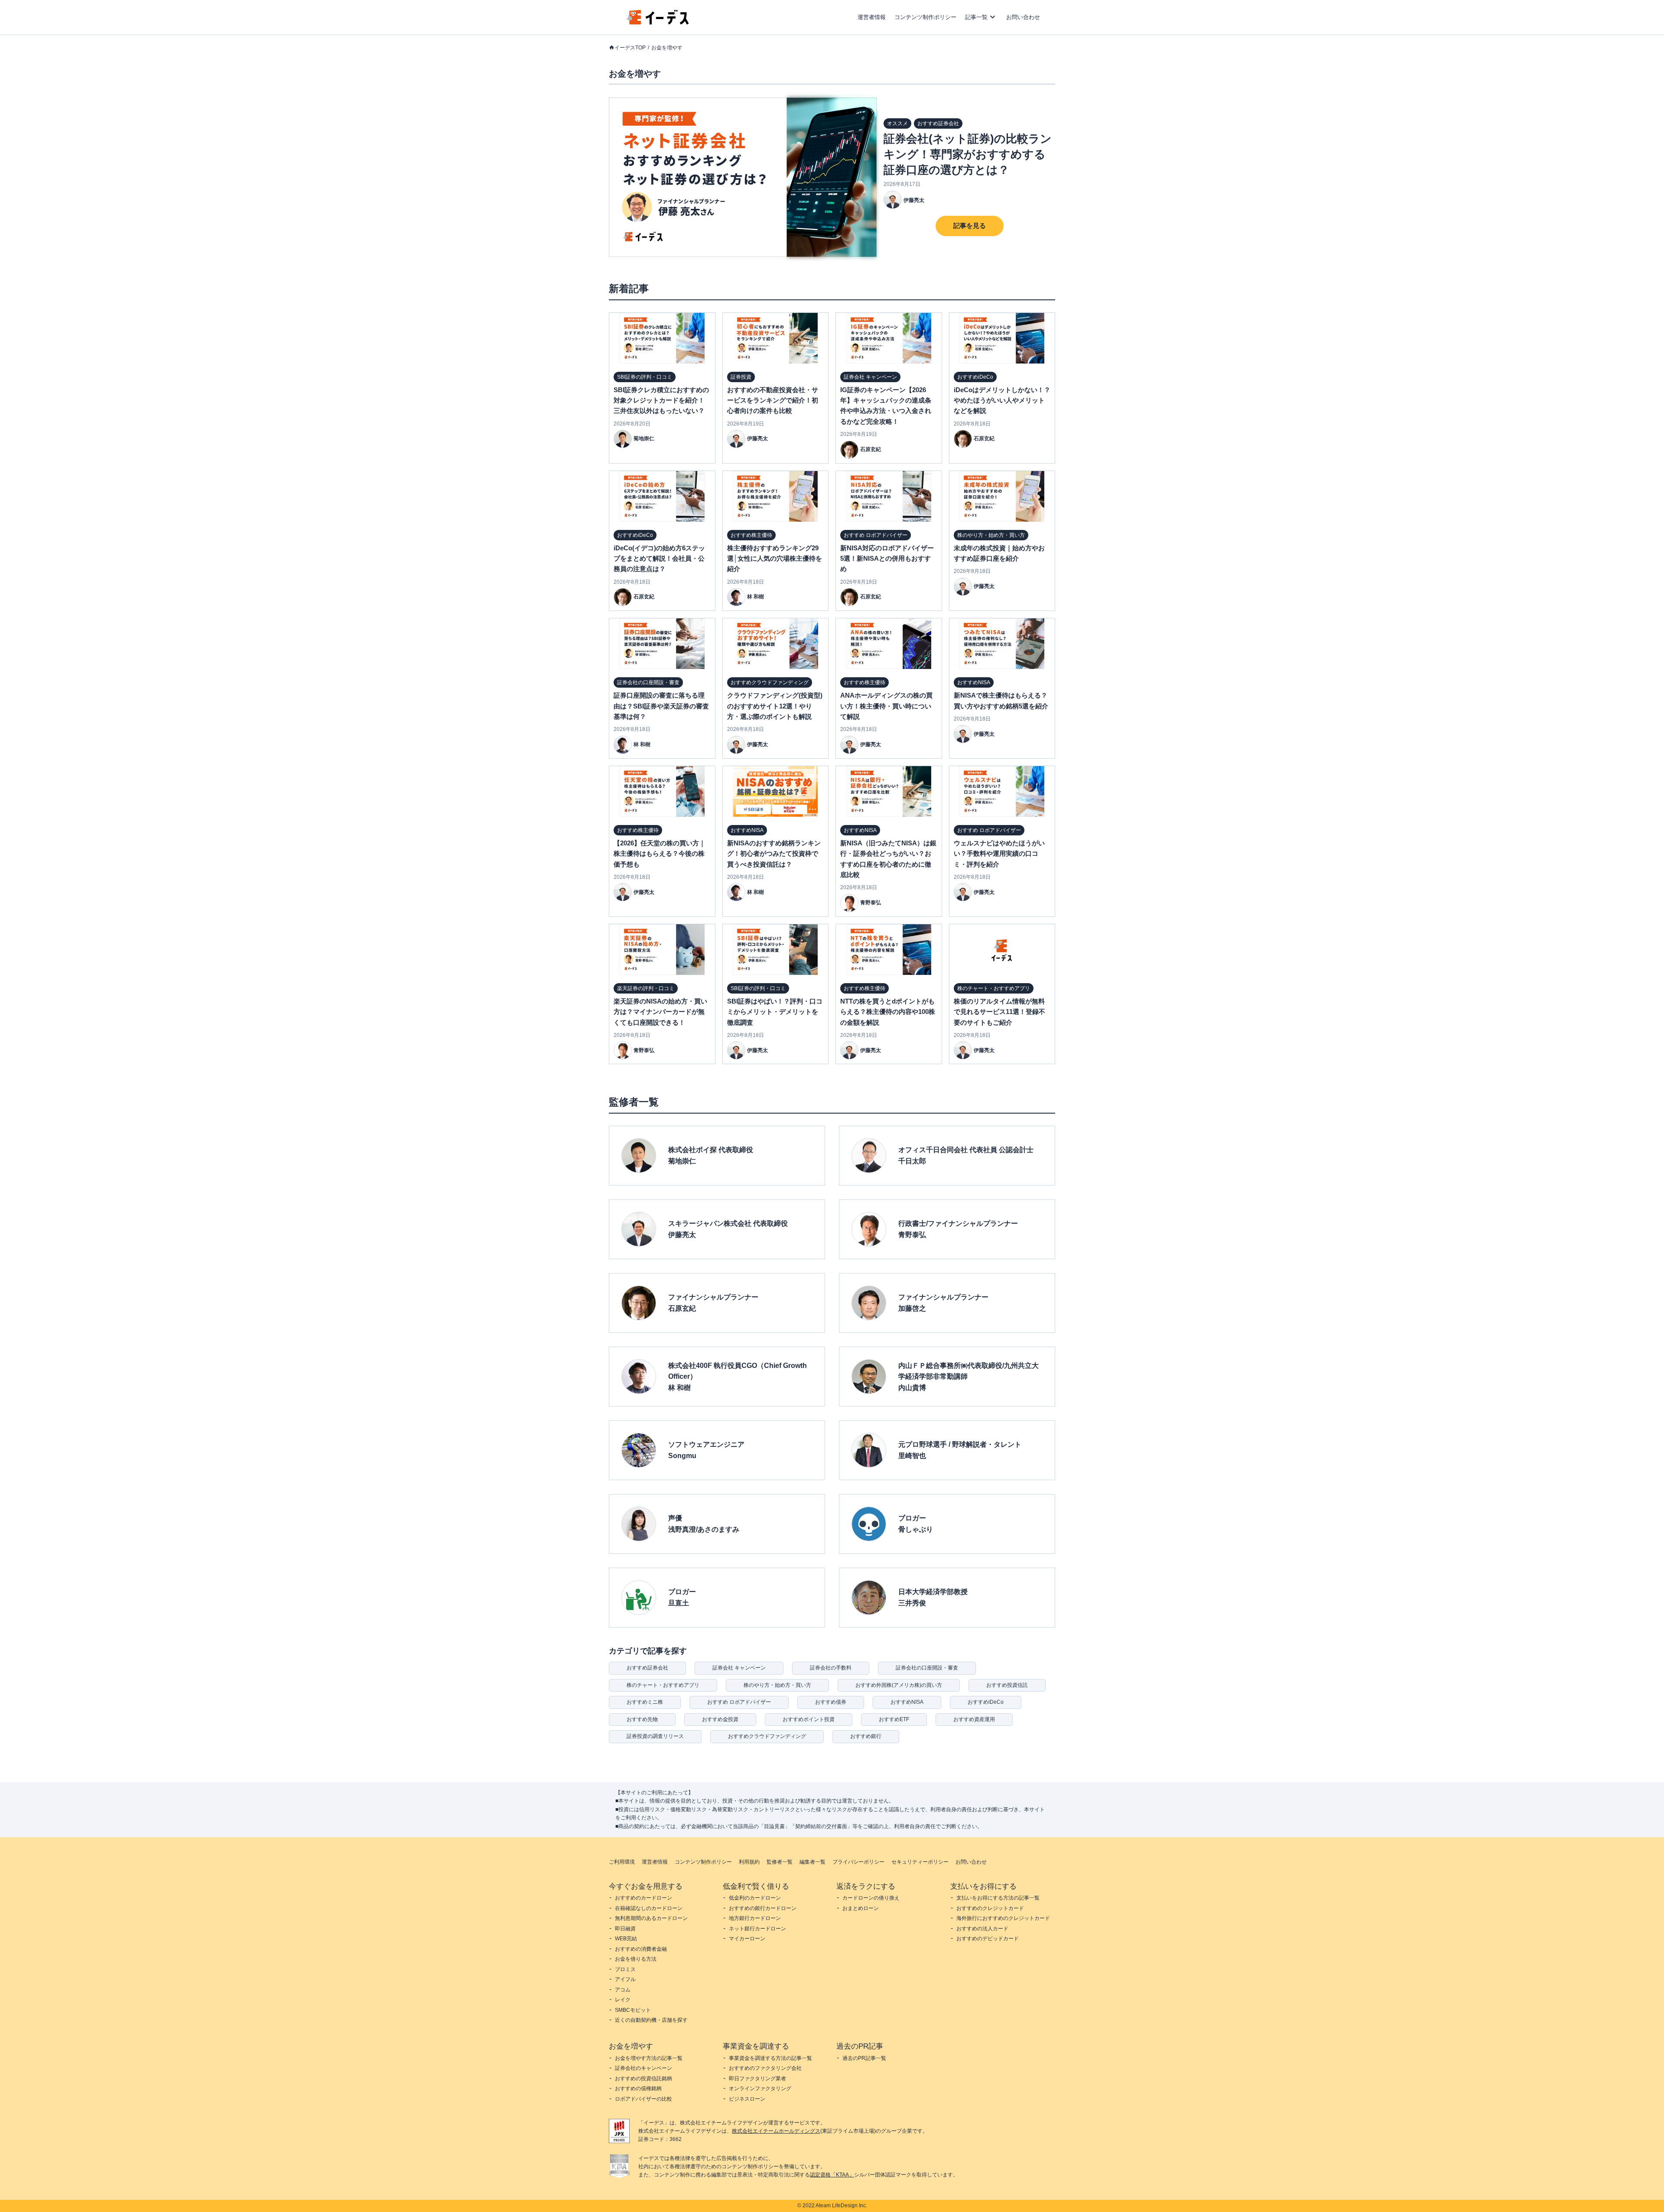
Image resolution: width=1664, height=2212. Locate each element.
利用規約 (749, 1862)
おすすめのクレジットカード (990, 1908)
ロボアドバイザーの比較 (643, 2099)
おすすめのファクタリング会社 (765, 2068)
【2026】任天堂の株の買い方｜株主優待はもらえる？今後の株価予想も (660, 854)
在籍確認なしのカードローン (649, 1908)
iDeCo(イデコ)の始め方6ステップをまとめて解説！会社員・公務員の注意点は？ (659, 559)
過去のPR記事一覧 (864, 2058)
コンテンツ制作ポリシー (925, 17)
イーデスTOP (630, 48)
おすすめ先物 (642, 1719)
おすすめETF (894, 1719)
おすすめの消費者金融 (641, 1949)
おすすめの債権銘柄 (638, 2089)
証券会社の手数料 (831, 1668)
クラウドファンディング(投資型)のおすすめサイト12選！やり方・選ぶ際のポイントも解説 (775, 706)
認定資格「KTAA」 (832, 2175)
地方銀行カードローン (755, 1918)
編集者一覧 (812, 1862)
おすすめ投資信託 (1007, 1685)
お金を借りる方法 (636, 1959)
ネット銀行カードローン (757, 1929)
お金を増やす (667, 48)
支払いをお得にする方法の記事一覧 (998, 1898)
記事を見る (970, 226)
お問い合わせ (1023, 17)
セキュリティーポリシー (920, 1862)
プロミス (625, 1969)
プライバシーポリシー (858, 1862)
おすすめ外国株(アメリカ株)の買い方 (899, 1685)
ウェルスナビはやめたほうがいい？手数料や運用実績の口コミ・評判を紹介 (999, 854)
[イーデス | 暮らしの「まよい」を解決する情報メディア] (658, 22)
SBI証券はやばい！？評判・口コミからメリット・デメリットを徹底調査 (775, 1012)
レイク (623, 2000)
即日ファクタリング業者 (757, 2079)
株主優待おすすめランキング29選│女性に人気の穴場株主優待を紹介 (775, 559)
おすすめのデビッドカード (988, 1939)
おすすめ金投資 (720, 1719)
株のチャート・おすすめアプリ (663, 1685)
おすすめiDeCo (986, 1702)
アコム (623, 1990)
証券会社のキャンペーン (643, 2068)
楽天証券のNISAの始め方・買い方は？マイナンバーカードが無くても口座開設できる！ (660, 1012)
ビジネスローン (747, 2099)
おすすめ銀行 (866, 1736)
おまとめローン (861, 1908)
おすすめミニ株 (645, 1702)
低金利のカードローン (755, 1898)
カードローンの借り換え (871, 1898)
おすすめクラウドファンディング (767, 1736)
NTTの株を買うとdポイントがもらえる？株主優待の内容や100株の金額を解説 (888, 1012)
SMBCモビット (633, 2010)
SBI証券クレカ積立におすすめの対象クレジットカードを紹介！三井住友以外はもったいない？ (661, 400)
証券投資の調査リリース (655, 1736)
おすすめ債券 (831, 1702)
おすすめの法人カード (982, 1929)
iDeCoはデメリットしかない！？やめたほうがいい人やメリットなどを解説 (1002, 400)
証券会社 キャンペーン (739, 1668)
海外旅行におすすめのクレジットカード (1003, 1918)
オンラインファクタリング (760, 2089)
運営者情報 (872, 17)
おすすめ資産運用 (974, 1719)
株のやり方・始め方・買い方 (777, 1685)
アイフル (625, 1979)
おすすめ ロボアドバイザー (739, 1702)
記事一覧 (976, 17)
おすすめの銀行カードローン (763, 1908)
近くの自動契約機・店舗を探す (651, 2020)
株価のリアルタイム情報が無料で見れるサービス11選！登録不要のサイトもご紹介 (999, 1012)
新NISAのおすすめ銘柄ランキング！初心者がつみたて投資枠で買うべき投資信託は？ (774, 854)
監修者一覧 (780, 1862)
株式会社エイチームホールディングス (776, 2131)
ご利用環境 (622, 1862)
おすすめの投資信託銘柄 (643, 2079)
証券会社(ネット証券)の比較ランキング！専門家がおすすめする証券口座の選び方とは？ (968, 154)
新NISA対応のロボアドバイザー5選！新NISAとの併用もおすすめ (887, 559)
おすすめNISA (907, 1702)
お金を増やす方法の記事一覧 (649, 2058)
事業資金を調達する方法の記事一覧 (770, 2058)
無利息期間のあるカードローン (651, 1918)
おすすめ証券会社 (647, 1668)
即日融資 (625, 1929)
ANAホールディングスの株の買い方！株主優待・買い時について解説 (886, 706)
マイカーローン (747, 1939)
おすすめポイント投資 (809, 1719)
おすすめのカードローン (643, 1898)
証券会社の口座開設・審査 (927, 1668)
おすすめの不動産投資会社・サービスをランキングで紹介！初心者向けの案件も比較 (773, 400)
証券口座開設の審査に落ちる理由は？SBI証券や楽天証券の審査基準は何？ (661, 706)
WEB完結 (626, 1939)
